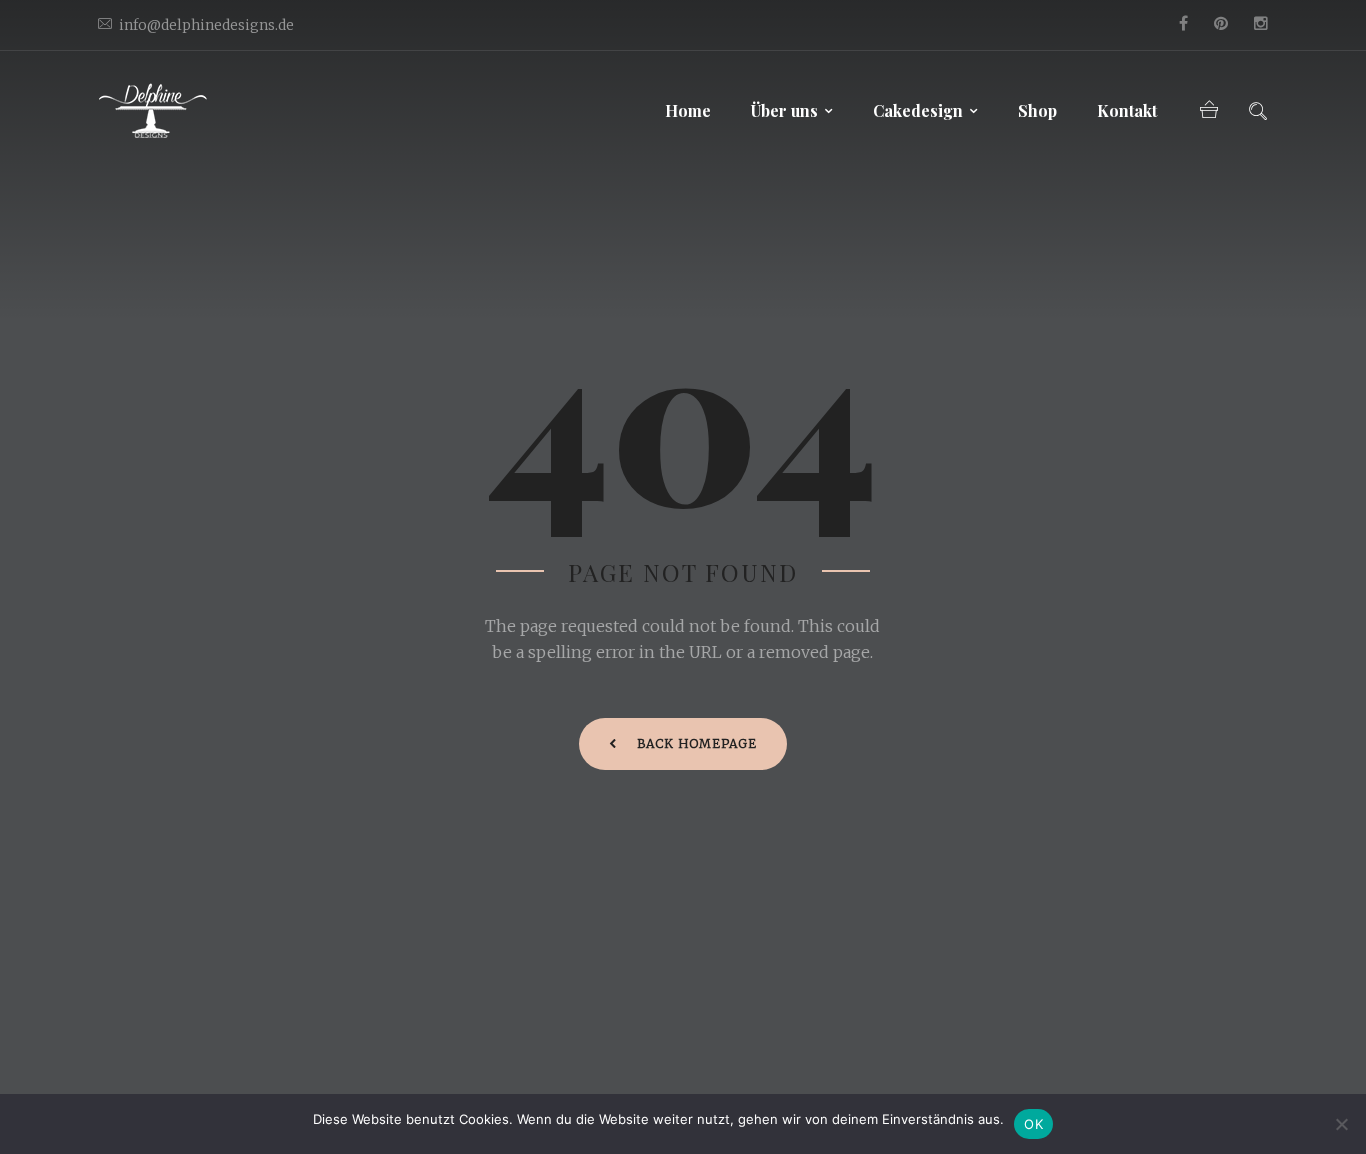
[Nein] (1341, 1124)
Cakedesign (918, 110)
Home (688, 110)
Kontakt (1127, 110)
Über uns (784, 110)
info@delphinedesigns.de (206, 25)
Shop (1037, 110)
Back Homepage (697, 743)
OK (1033, 1124)
